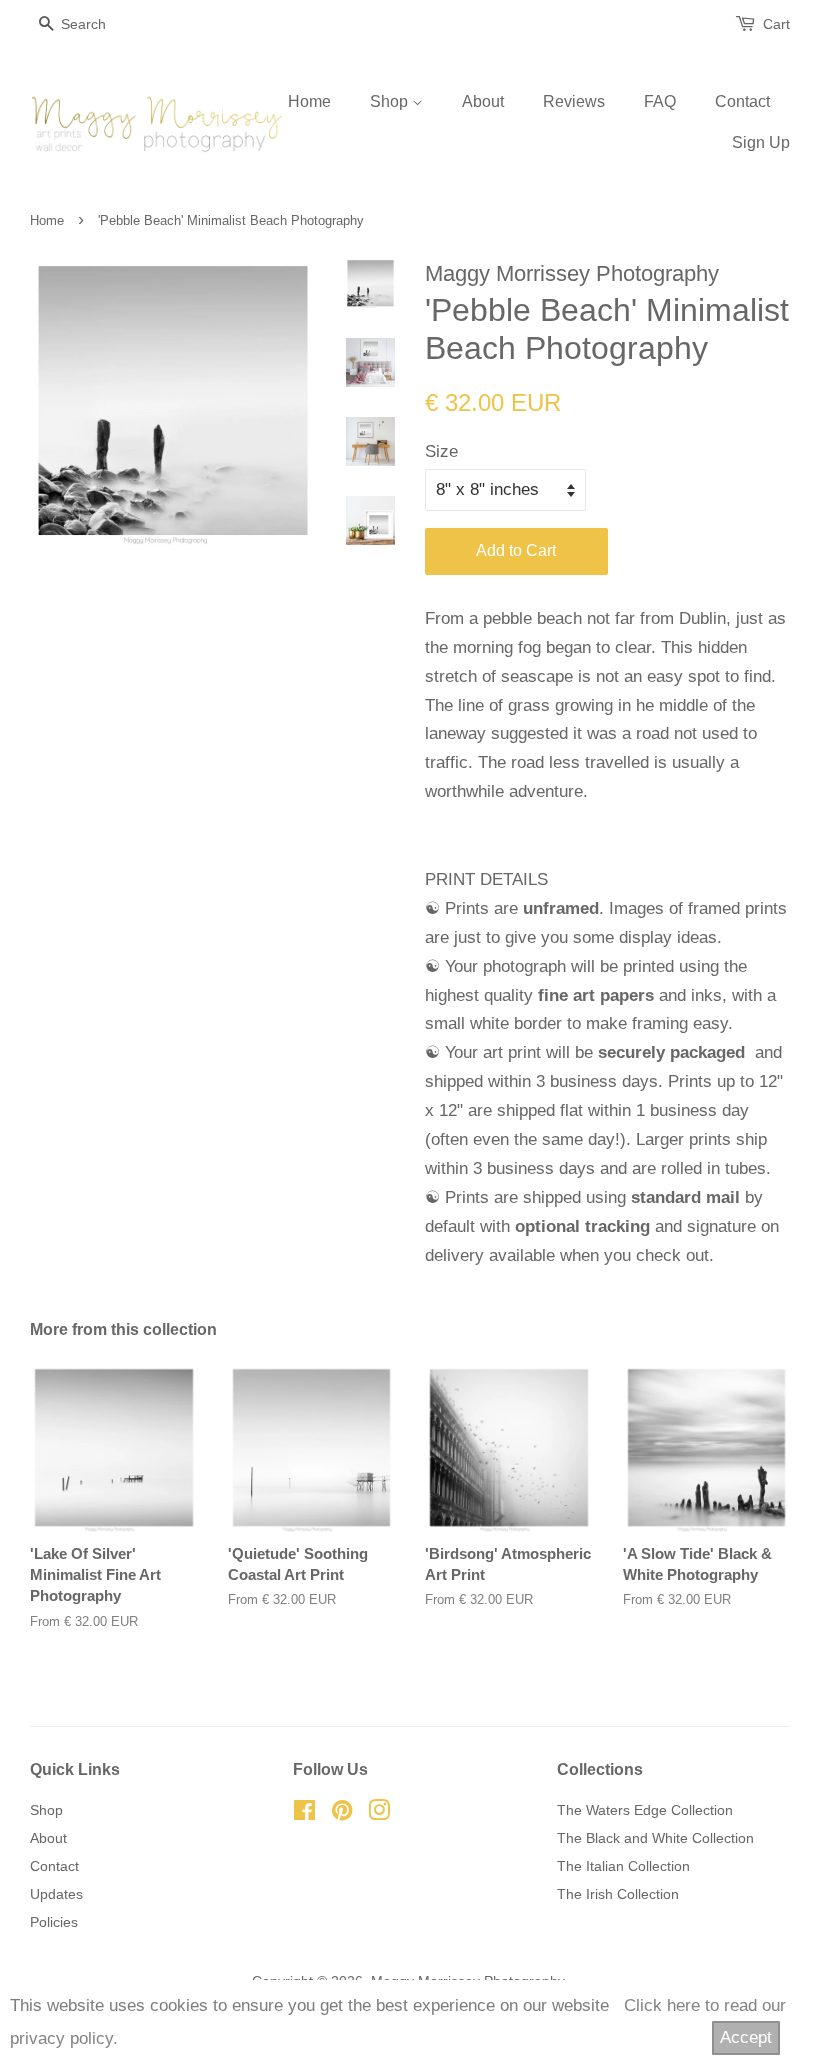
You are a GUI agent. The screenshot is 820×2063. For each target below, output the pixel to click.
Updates (56, 1894)
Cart (776, 24)
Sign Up (761, 142)
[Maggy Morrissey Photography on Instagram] (379, 1814)
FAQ (660, 101)
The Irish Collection (618, 1894)
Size (441, 451)
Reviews (574, 101)
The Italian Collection (623, 1866)
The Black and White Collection (655, 1838)
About (483, 101)
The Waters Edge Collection (645, 1810)
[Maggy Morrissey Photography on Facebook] (304, 1814)
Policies (54, 1922)
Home (309, 101)
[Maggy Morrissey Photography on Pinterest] (342, 1814)
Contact (742, 101)
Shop (391, 101)
